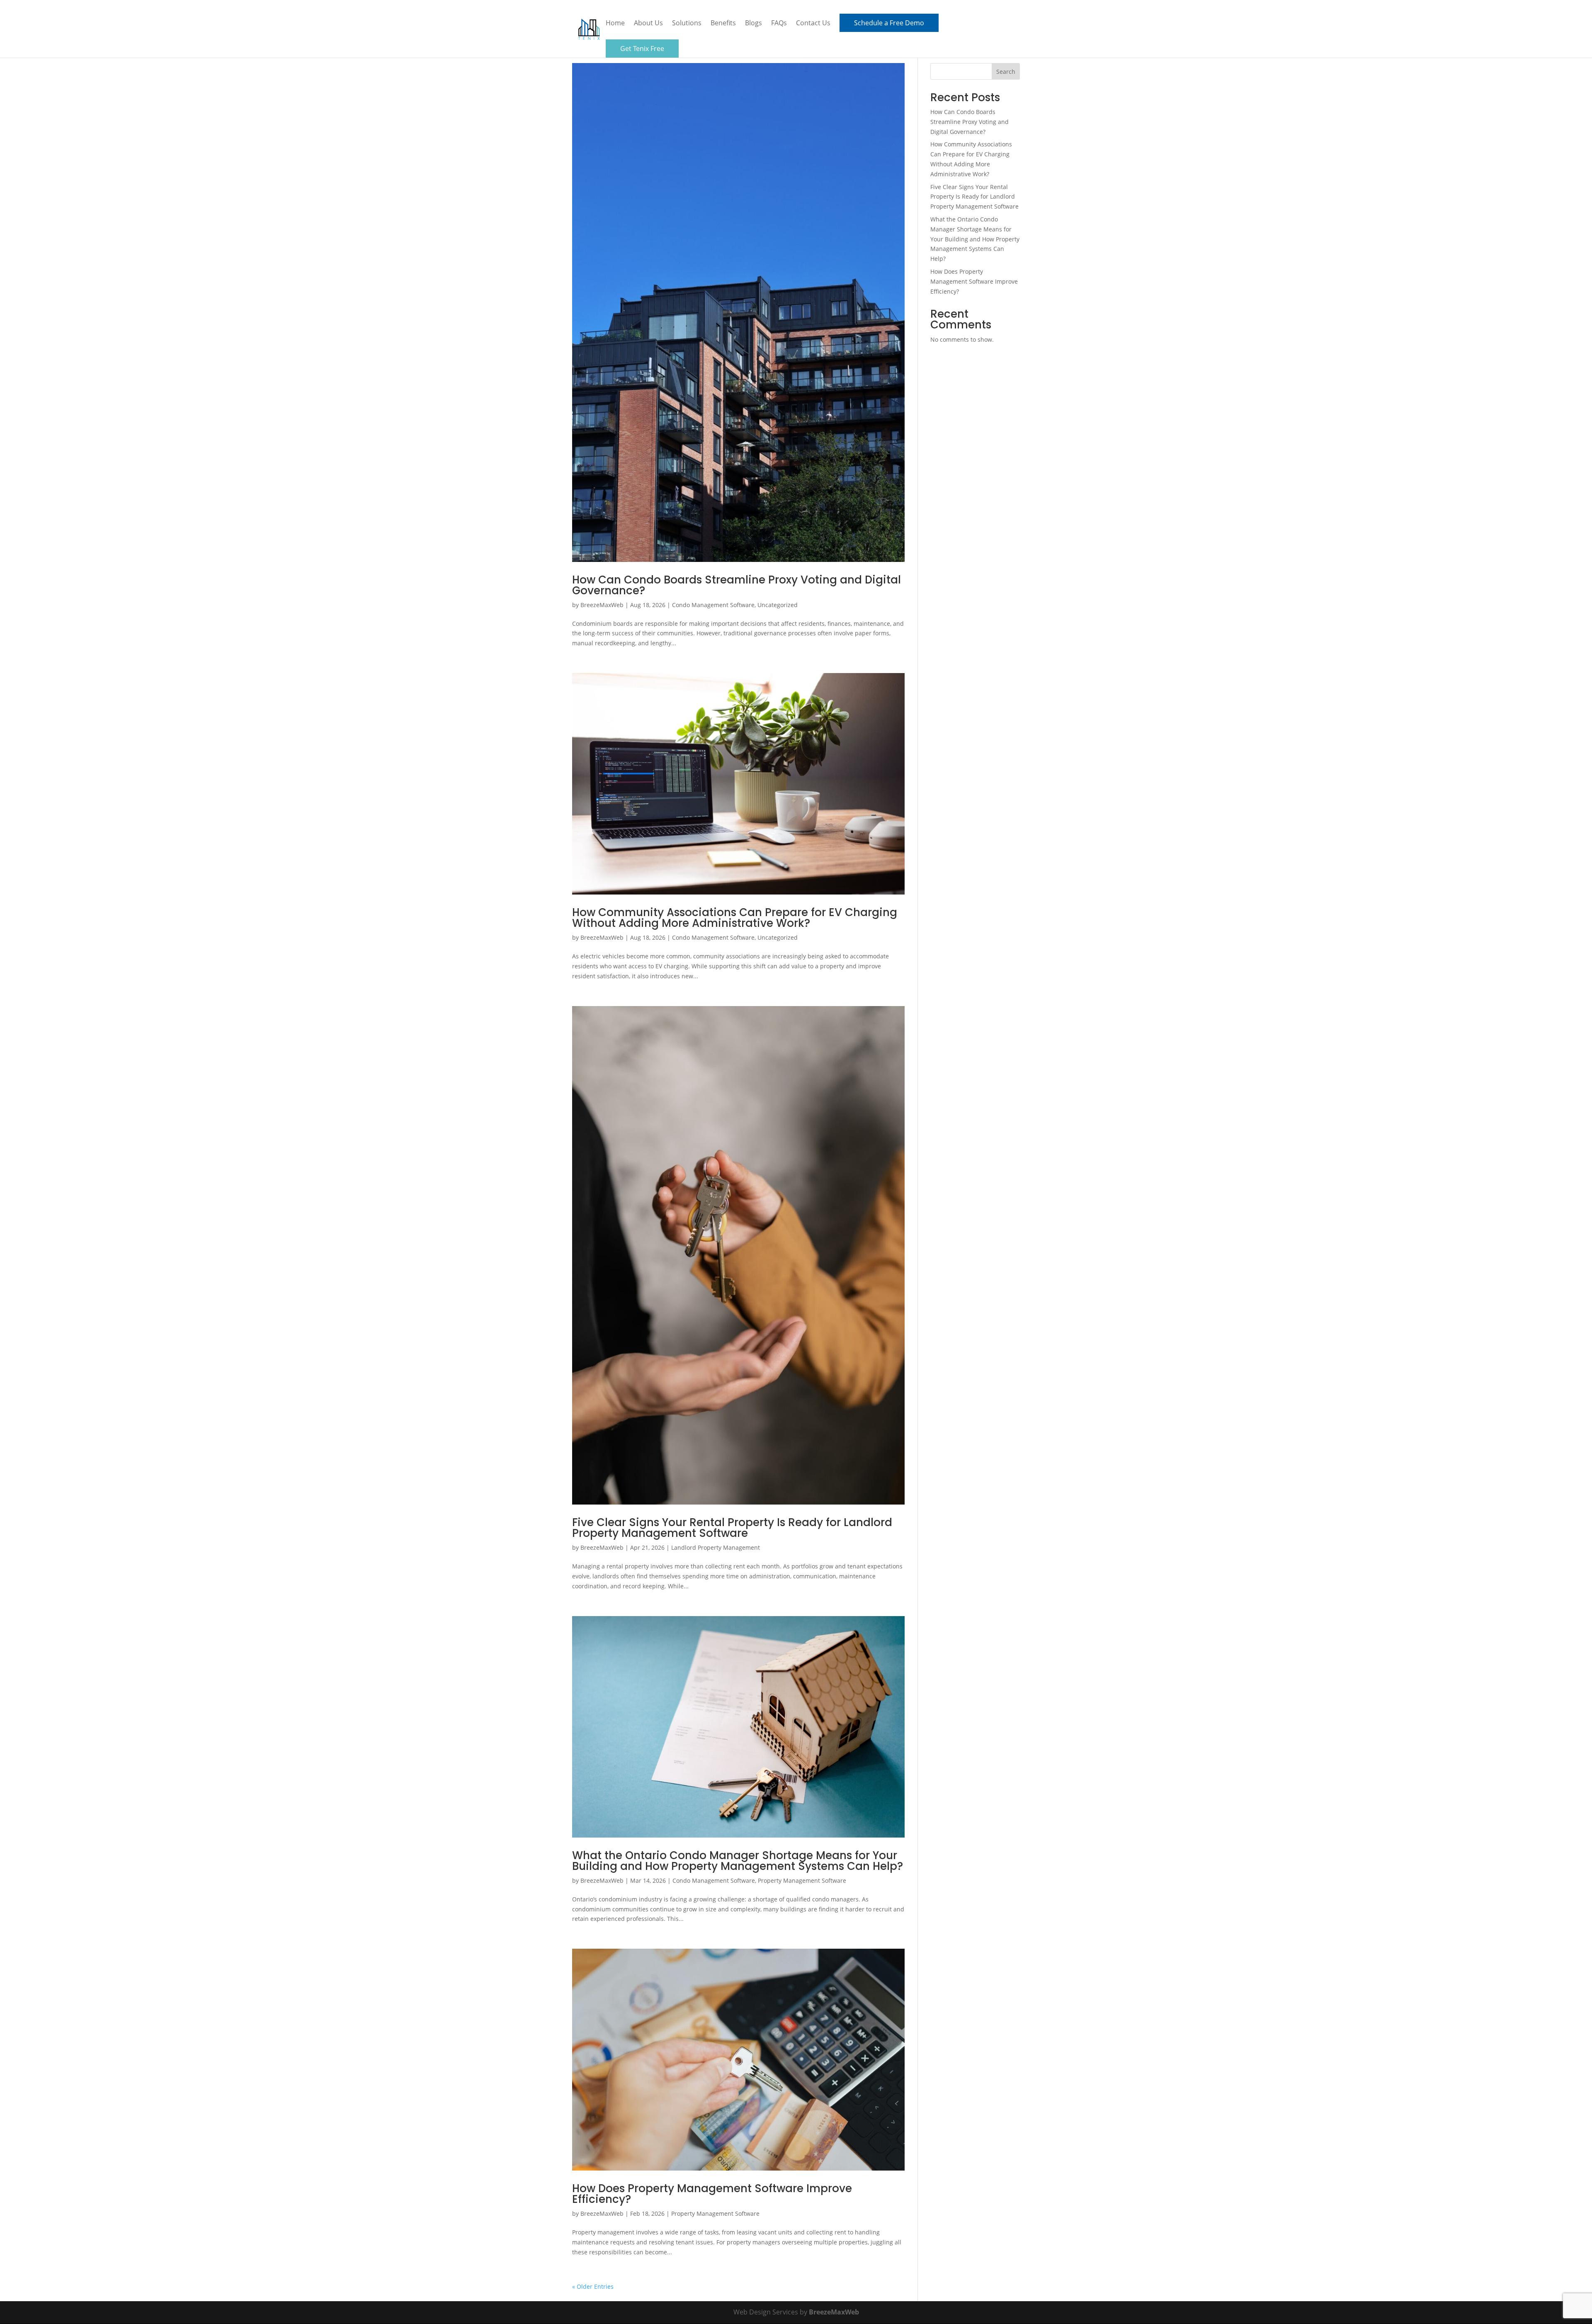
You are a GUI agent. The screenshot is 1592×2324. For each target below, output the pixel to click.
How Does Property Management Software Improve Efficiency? (712, 2194)
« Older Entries (593, 2286)
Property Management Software (802, 1880)
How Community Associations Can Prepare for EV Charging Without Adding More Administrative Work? (735, 918)
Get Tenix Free (642, 49)
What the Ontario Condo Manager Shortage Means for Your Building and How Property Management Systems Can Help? (738, 1861)
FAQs (779, 24)
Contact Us (813, 24)
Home (615, 24)
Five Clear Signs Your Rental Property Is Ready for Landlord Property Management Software (732, 1528)
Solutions (687, 24)
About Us (648, 24)
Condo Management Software (713, 605)
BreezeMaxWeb (602, 605)
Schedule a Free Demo (889, 23)
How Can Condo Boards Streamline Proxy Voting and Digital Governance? (737, 585)
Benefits (723, 24)
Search (1006, 72)
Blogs (754, 24)
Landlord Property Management (716, 1547)
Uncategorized (778, 605)
